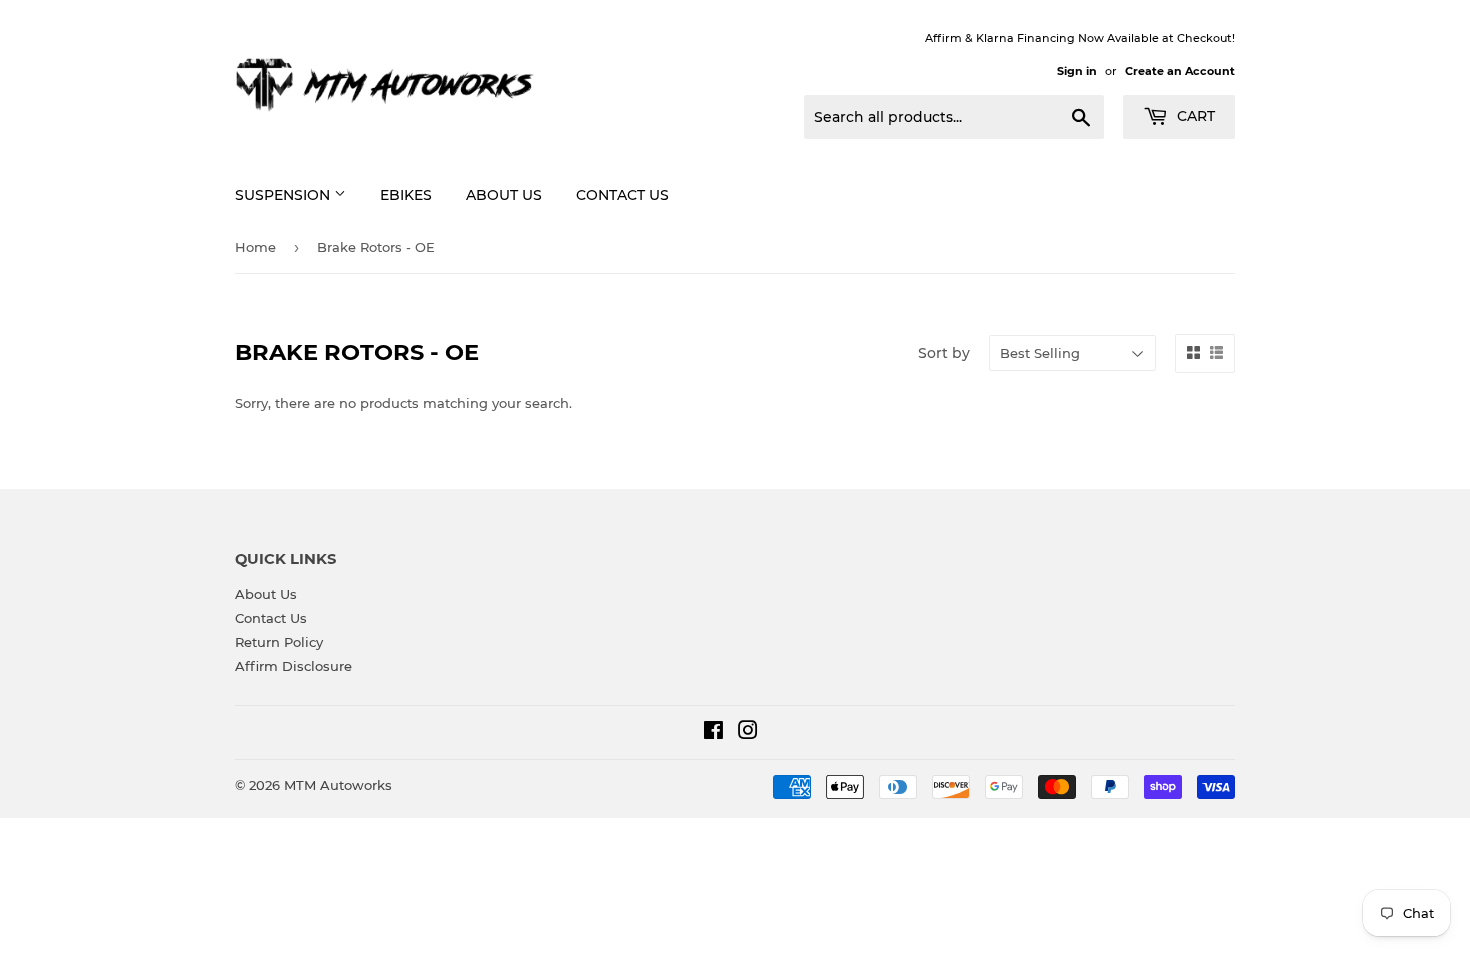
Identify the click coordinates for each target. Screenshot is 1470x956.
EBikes (406, 195)
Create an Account (1180, 71)
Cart (1194, 116)
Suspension (284, 195)
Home (255, 247)
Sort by (944, 353)
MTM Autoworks (338, 785)
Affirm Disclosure (293, 666)
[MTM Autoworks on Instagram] (748, 733)
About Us (504, 195)
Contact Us (622, 195)
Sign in (1077, 71)
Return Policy (279, 642)
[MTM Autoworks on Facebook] (713, 733)
